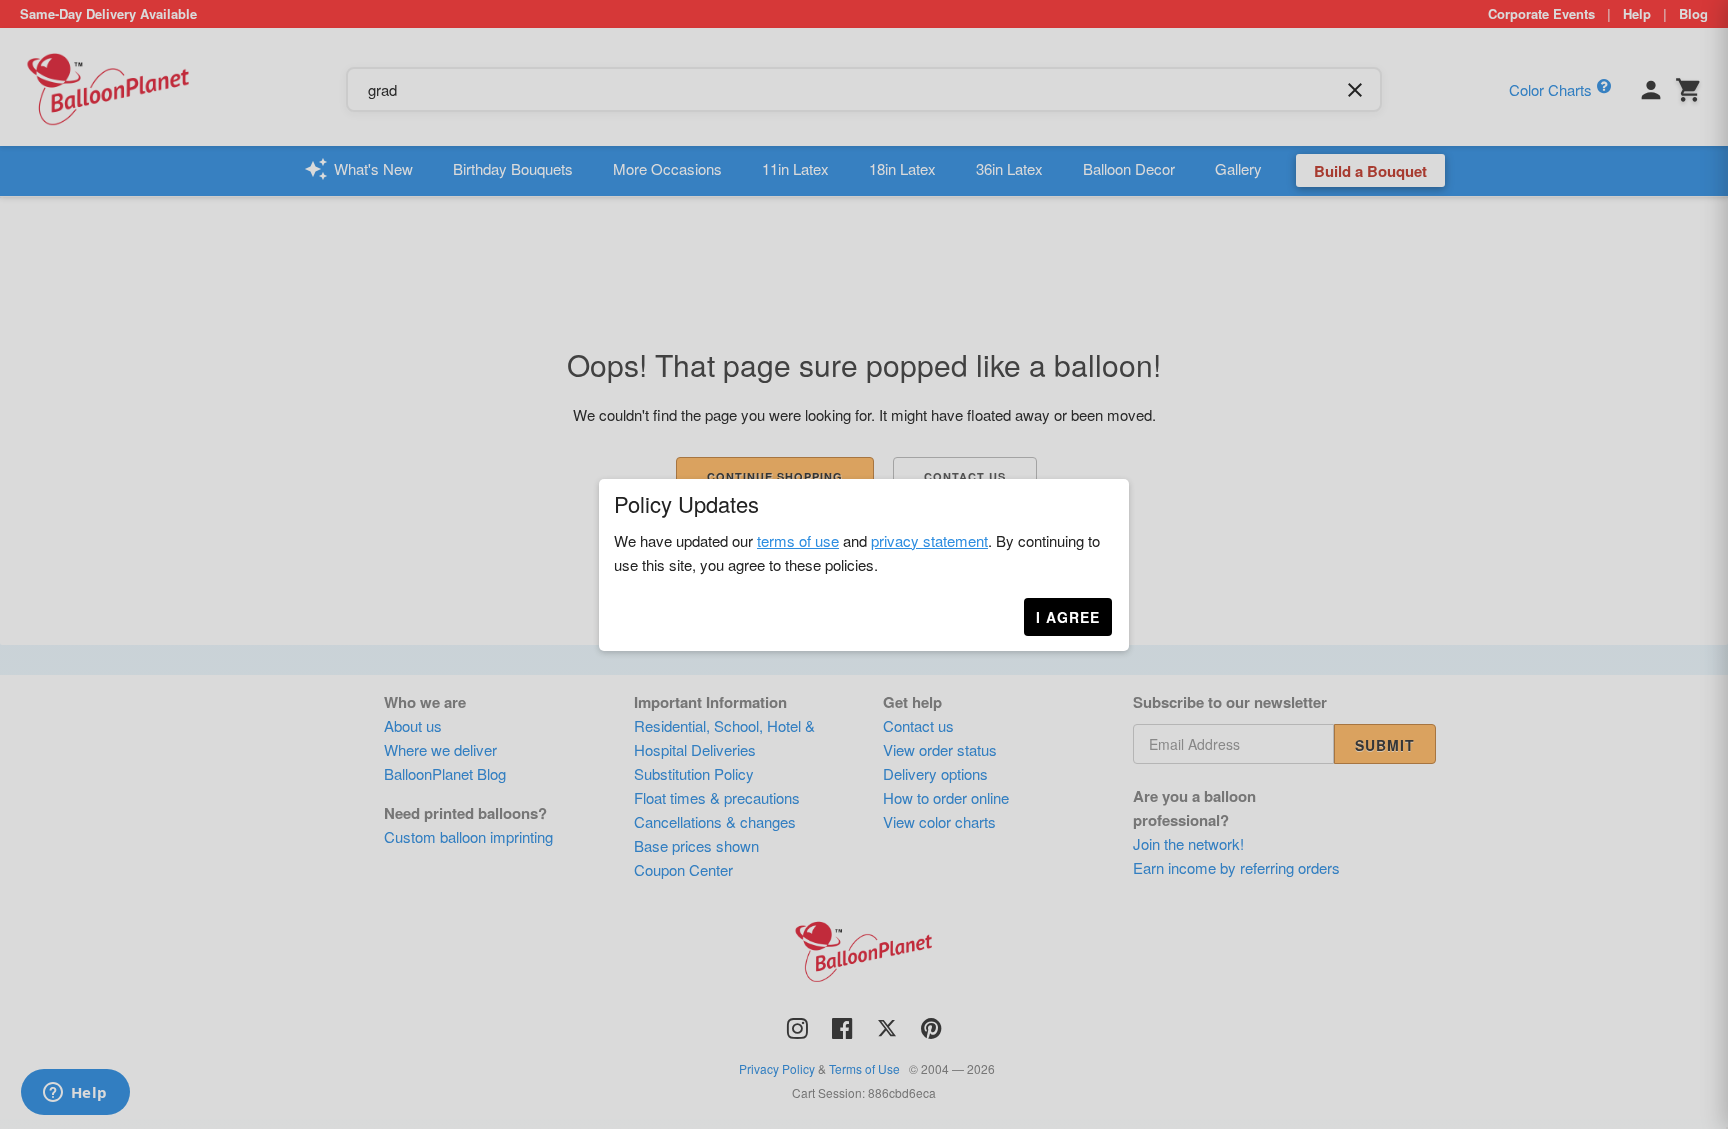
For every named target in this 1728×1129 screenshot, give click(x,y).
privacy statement (929, 540)
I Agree (1068, 617)
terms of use (798, 540)
